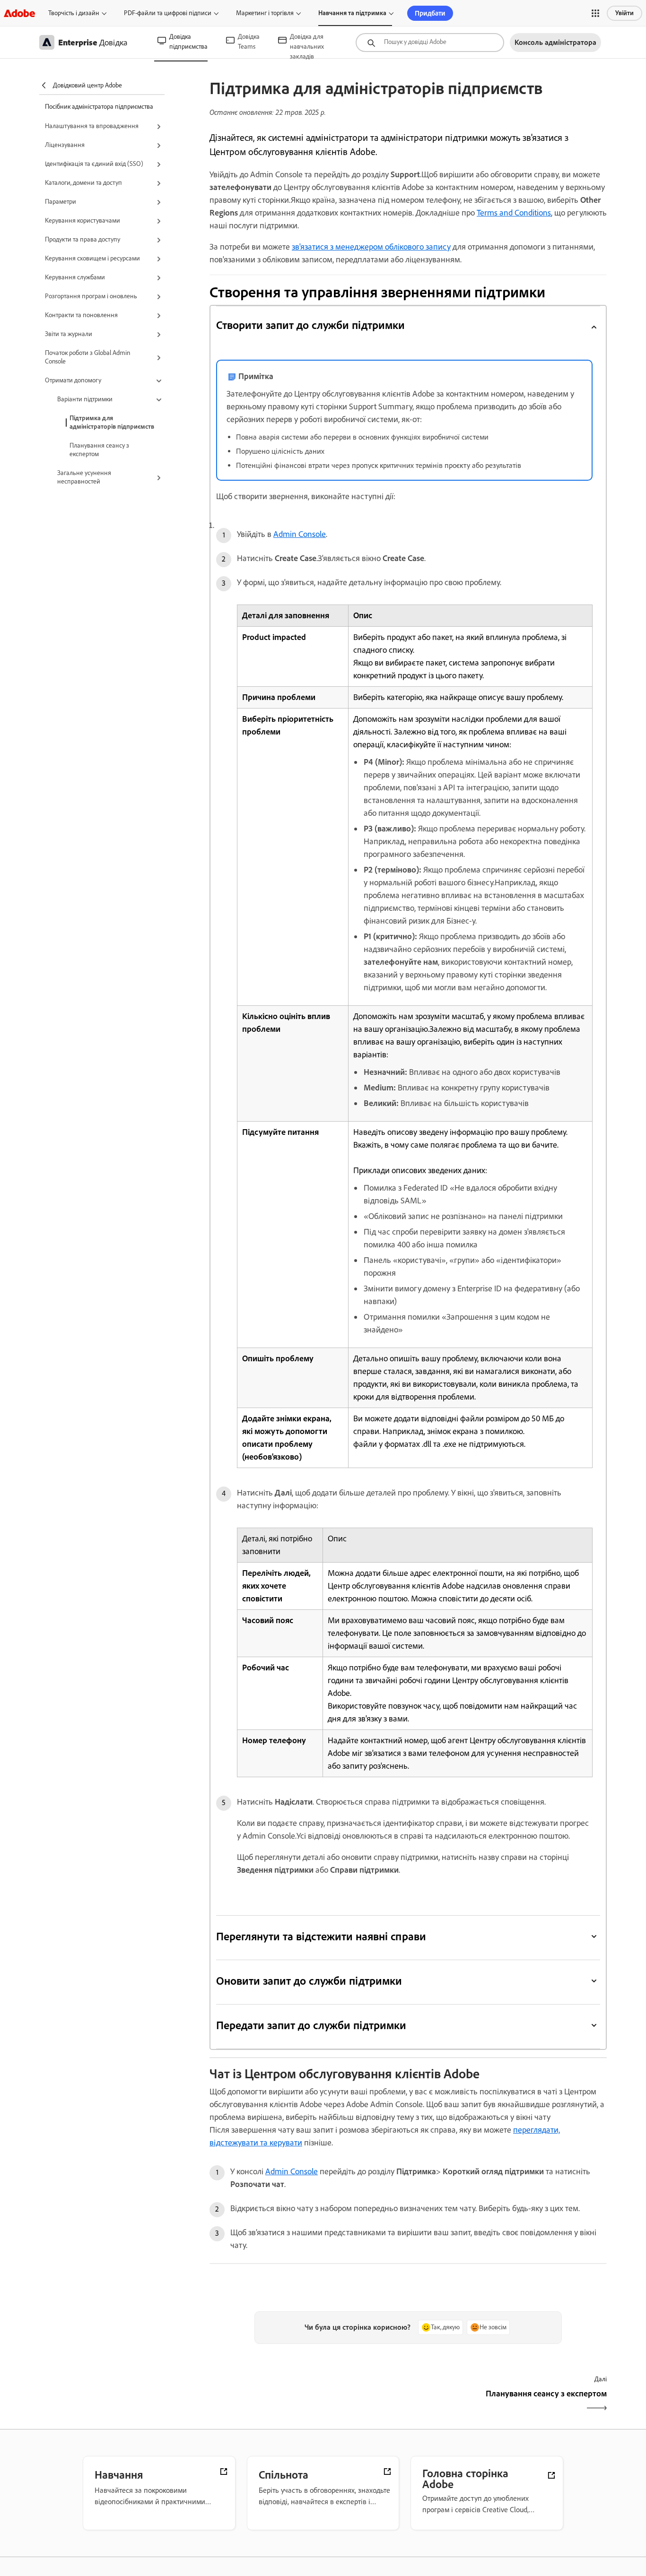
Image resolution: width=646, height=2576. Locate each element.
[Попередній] (308, 2402)
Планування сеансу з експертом (99, 450)
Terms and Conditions (514, 213)
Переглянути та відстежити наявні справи (321, 1936)
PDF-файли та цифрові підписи (168, 13)
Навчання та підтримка (352, 13)
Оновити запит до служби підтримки (309, 1981)
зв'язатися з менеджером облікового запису (371, 247)
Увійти (624, 13)
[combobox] (430, 43)
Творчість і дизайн (74, 13)
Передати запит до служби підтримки (311, 2025)
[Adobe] (19, 13)
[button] (595, 13)
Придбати (430, 13)
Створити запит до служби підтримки (311, 325)
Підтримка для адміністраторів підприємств (112, 422)
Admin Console (300, 534)
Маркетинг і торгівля (265, 13)
